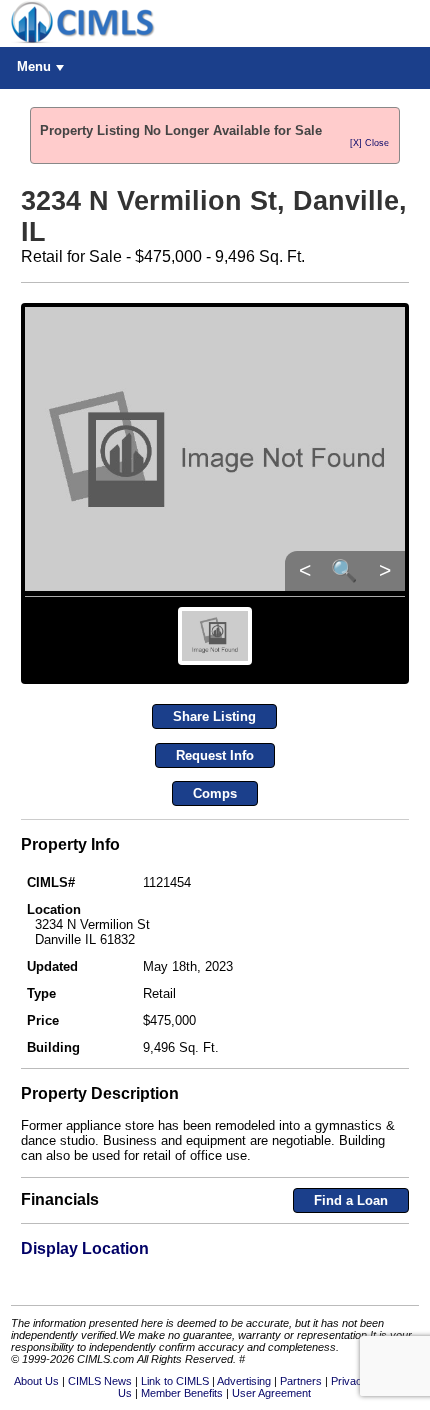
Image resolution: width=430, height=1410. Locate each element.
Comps (215, 793)
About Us (36, 1381)
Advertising (244, 1381)
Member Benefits (182, 1393)
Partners (301, 1381)
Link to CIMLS (175, 1381)
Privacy (349, 1381)
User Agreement (271, 1393)
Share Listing (214, 716)
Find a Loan (351, 1200)
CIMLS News (100, 1381)
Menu (34, 66)
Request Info (215, 755)
